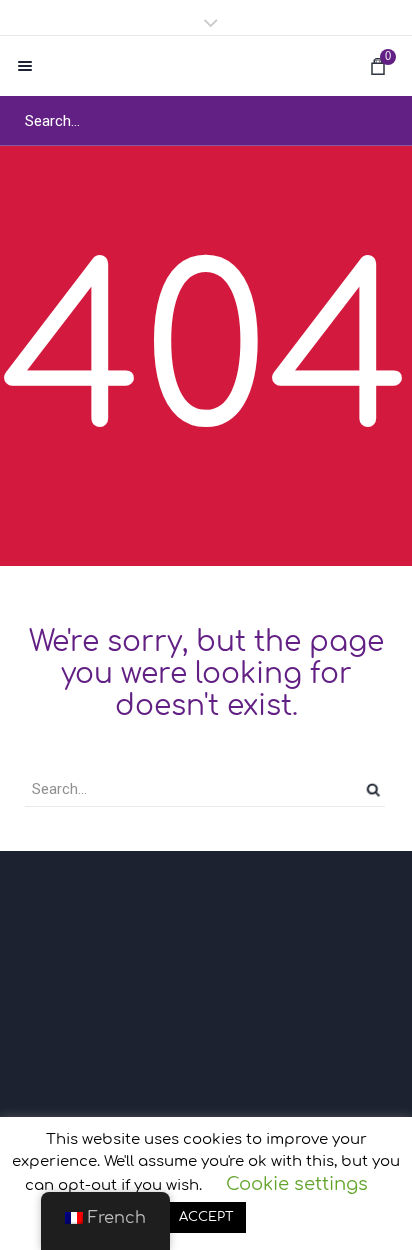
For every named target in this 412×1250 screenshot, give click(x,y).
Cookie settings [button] (297, 1184)
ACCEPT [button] (206, 1217)
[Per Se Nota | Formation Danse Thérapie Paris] (206, 66)
